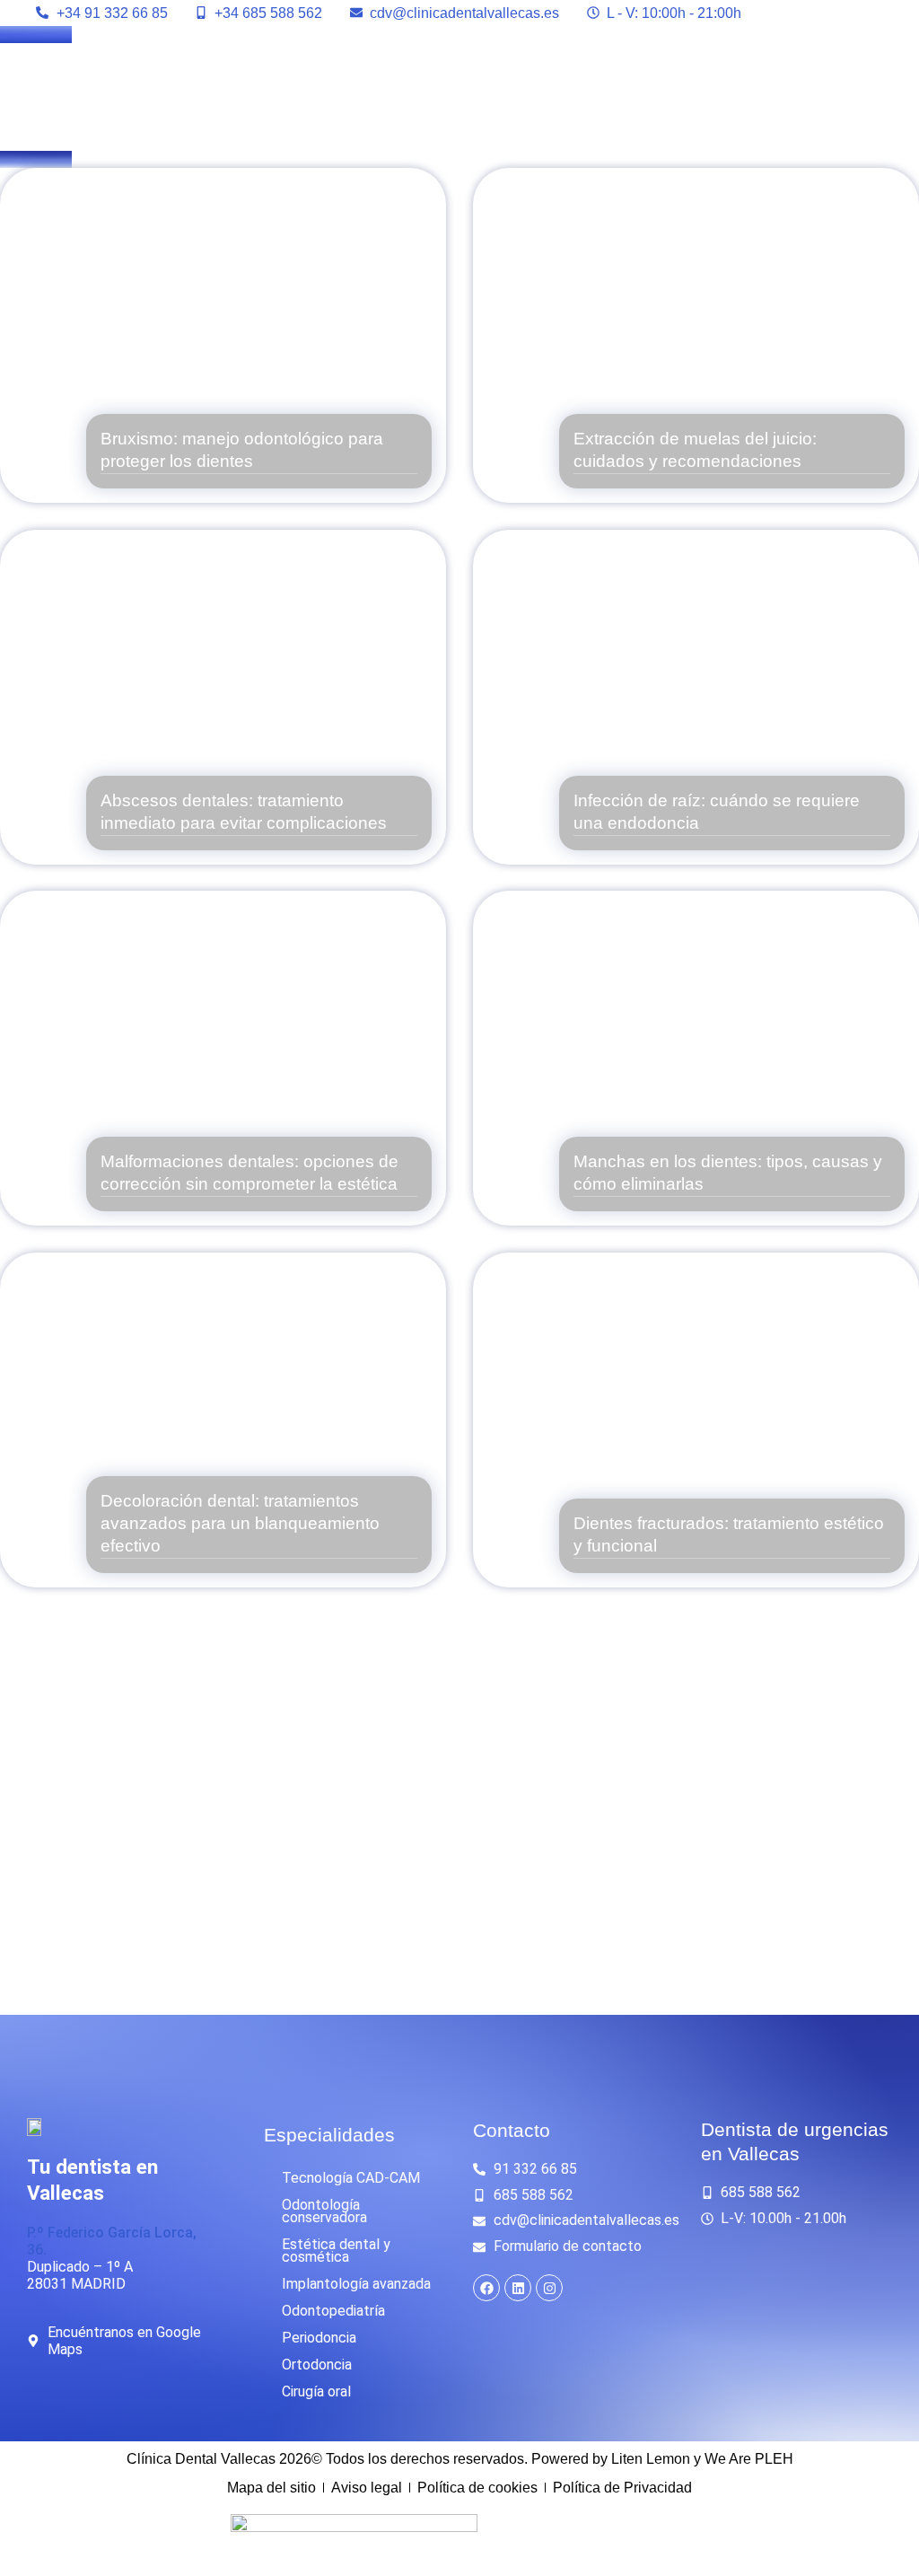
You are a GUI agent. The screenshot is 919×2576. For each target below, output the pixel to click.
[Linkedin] (518, 2288)
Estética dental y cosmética (336, 2251)
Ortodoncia (317, 2365)
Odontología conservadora (324, 2211)
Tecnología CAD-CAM (351, 2178)
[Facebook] (486, 2288)
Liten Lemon (651, 2459)
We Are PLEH (749, 2459)
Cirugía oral (316, 2391)
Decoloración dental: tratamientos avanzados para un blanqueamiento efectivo (240, 1523)
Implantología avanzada (356, 2284)
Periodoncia (319, 2338)
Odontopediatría (333, 2311)
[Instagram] (549, 2288)
